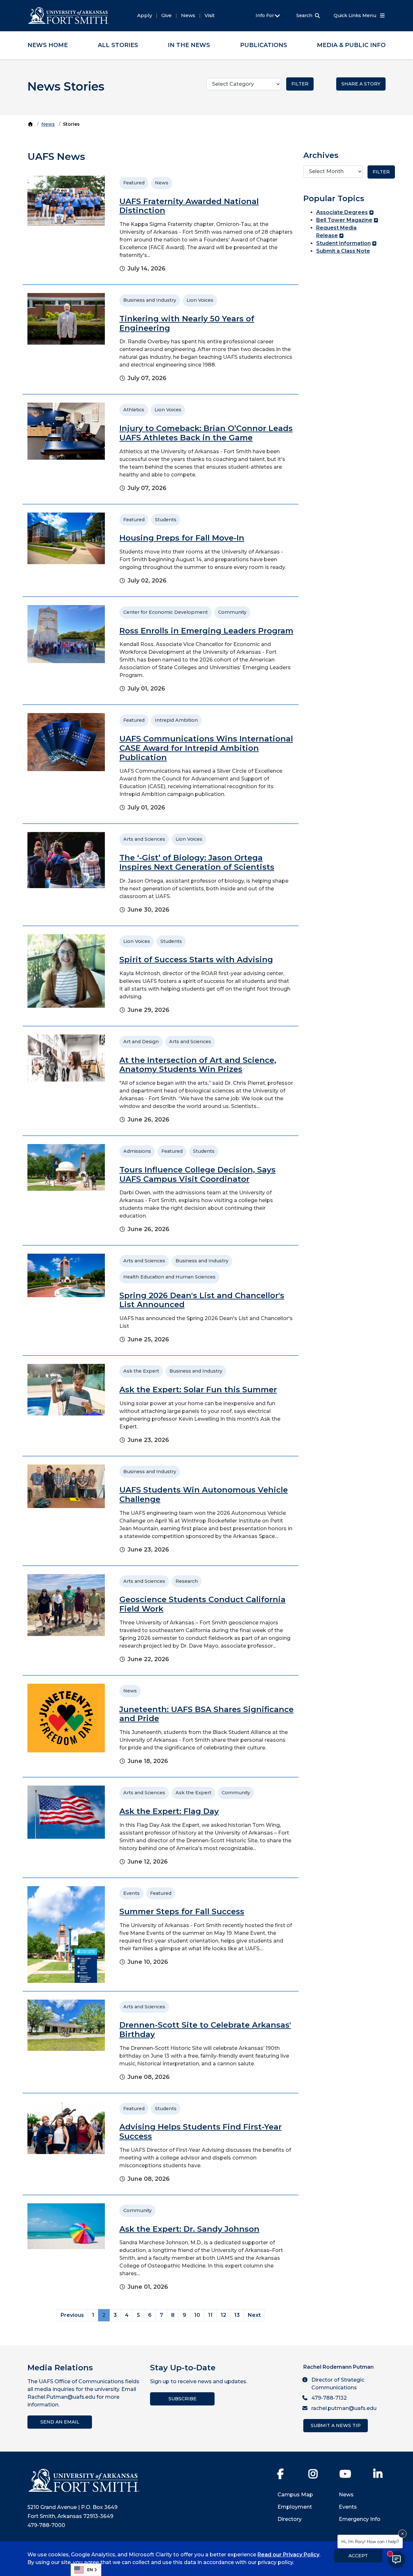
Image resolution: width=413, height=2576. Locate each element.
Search (304, 15)
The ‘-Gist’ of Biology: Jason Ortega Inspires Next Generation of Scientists (197, 862)
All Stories (118, 45)
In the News (189, 45)
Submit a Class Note (343, 251)
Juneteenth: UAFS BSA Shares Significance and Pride (206, 1714)
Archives (321, 155)
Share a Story (361, 84)
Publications (264, 45)
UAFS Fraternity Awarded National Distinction (189, 206)
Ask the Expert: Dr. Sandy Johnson (189, 2229)
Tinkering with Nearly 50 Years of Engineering (187, 323)
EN (90, 2570)
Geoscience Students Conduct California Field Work (202, 1604)
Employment (295, 2507)
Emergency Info (360, 2519)
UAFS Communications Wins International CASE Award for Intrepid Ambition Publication (206, 748)
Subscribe (182, 2399)
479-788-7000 (46, 2525)
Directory (290, 2519)
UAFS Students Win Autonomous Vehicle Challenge (204, 1494)
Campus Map (295, 2495)
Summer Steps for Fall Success (182, 1911)
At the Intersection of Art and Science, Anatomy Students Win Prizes (198, 1065)
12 (223, 2315)
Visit (210, 15)
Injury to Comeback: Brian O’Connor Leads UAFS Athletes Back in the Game (206, 433)
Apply (145, 15)
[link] (161, 226)
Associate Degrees (342, 212)
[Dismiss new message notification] (402, 2534)
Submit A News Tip (336, 2425)
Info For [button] (265, 15)
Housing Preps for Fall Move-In (182, 538)
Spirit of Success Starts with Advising (196, 960)
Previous (72, 2315)
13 (237, 2315)
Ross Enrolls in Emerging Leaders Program (206, 631)
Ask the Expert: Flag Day (169, 1811)
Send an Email (60, 2422)
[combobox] (86, 2570)
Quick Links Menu (356, 15)
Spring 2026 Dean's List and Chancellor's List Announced (202, 1300)
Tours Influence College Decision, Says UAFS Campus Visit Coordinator (197, 1174)
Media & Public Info (351, 45)
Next (254, 2315)
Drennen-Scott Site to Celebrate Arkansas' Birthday (205, 2030)
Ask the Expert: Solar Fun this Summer (198, 1390)
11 (210, 2315)
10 (197, 2315)
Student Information (343, 243)
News (188, 15)
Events (348, 2507)
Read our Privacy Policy (288, 2555)
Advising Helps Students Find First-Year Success (201, 2131)
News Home (48, 45)
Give (166, 15)
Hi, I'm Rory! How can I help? (370, 2541)
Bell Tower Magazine (344, 220)
